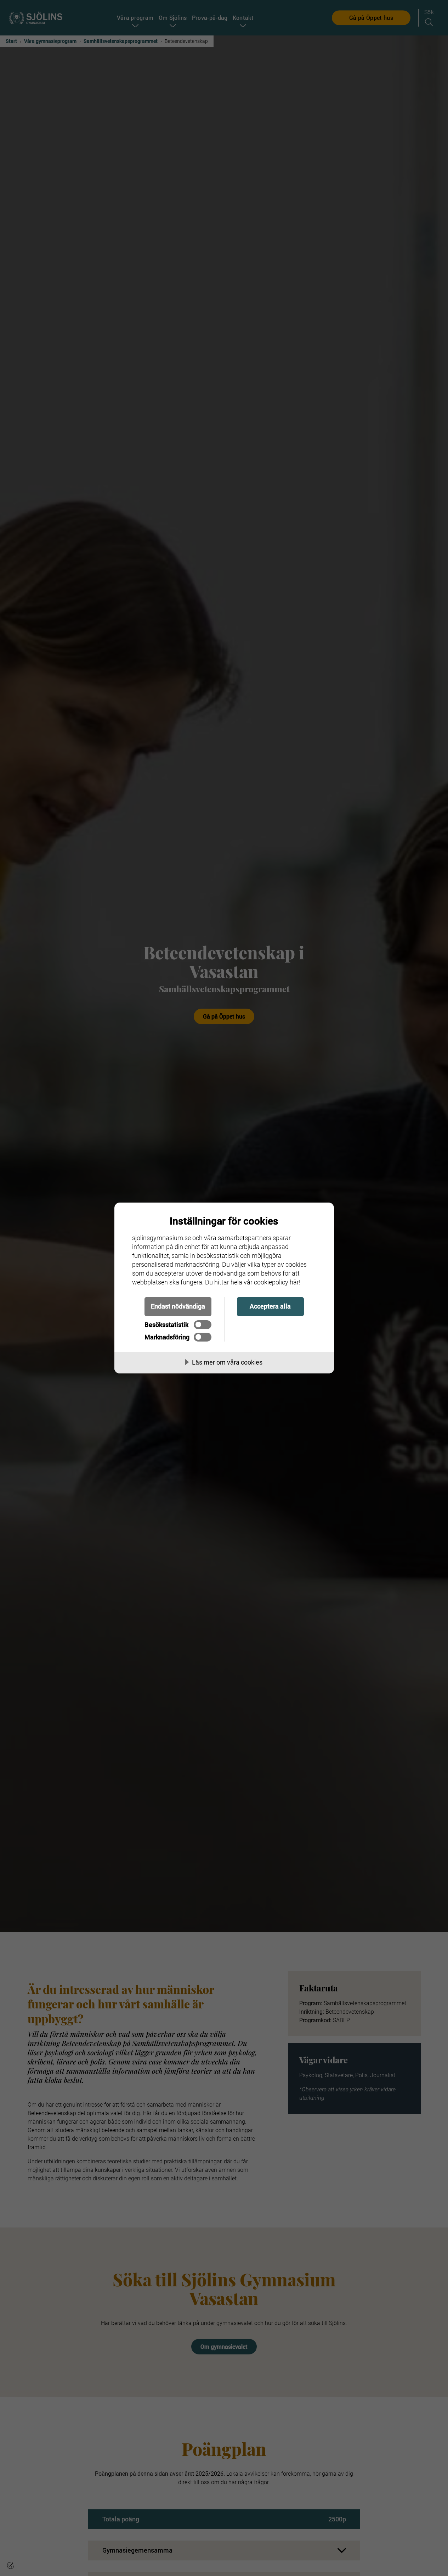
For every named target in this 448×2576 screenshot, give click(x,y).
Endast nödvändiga (178, 1306)
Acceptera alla (270, 1306)
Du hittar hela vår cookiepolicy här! (253, 1282)
